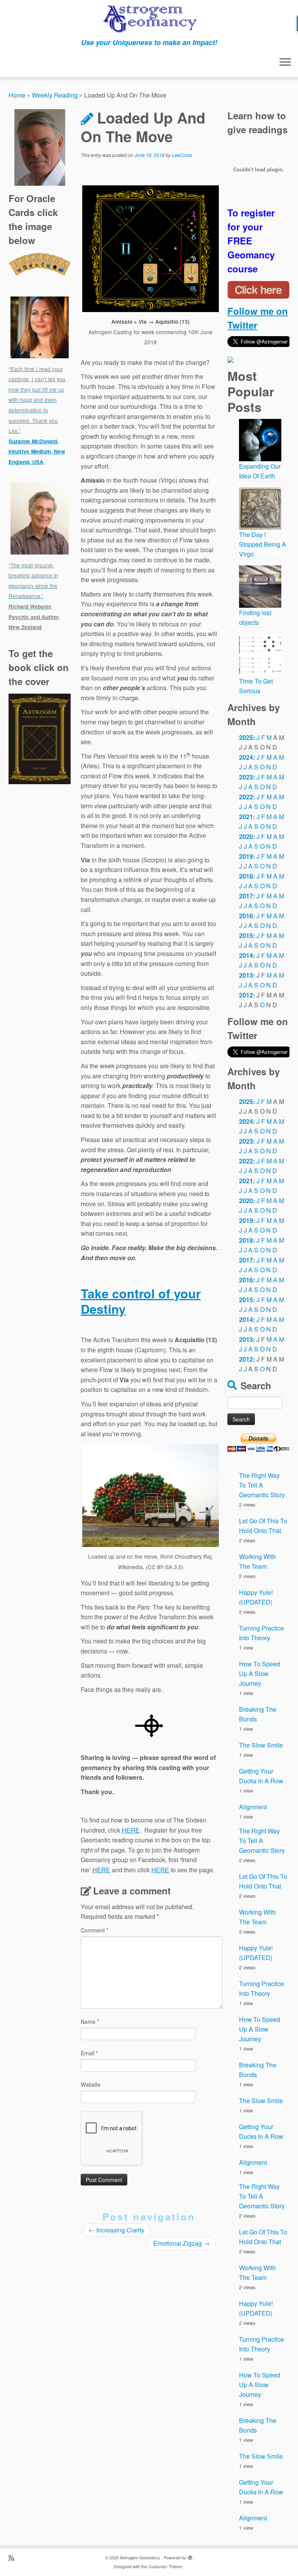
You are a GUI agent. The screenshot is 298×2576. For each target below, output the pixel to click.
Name (90, 2021)
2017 (246, 896)
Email (89, 2053)
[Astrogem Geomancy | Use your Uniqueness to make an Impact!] (149, 19)
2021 (246, 817)
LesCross (182, 155)
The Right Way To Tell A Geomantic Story (262, 1485)
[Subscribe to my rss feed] (14, 2558)
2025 (246, 737)
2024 (246, 757)
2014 (246, 955)
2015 (246, 936)
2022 (246, 797)
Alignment (253, 1807)
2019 (246, 856)
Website (91, 2084)
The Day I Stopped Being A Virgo (262, 544)
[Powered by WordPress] (190, 2556)
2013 (246, 975)
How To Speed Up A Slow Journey (260, 1673)
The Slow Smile (261, 1745)
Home (17, 95)
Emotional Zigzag (181, 2243)
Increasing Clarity (116, 2230)
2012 (246, 995)
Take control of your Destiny (141, 1301)
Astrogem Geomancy (140, 2557)
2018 (246, 876)
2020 (246, 836)
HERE (131, 1830)
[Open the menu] (285, 63)
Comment (94, 1930)
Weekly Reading (55, 95)
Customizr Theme (165, 2566)
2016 (246, 916)
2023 (246, 777)
